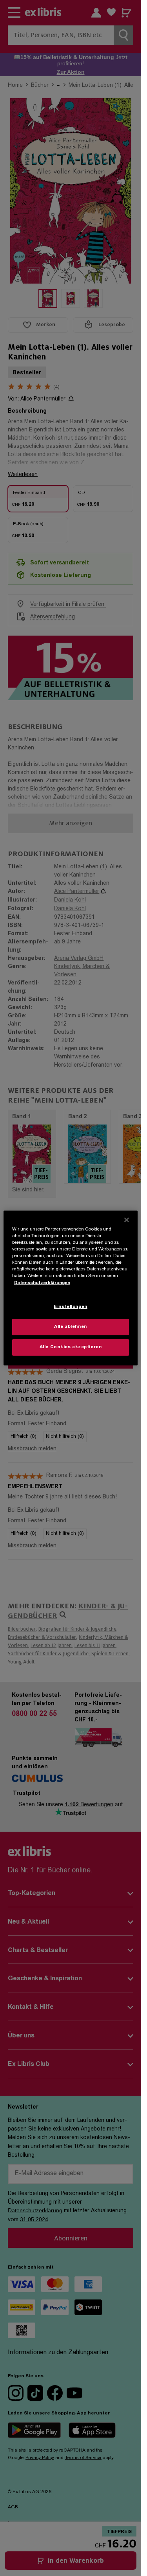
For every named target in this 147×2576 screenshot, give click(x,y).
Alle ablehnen (70, 1327)
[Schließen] (127, 1220)
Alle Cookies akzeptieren (71, 1347)
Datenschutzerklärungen (42, 1283)
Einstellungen (70, 1307)
